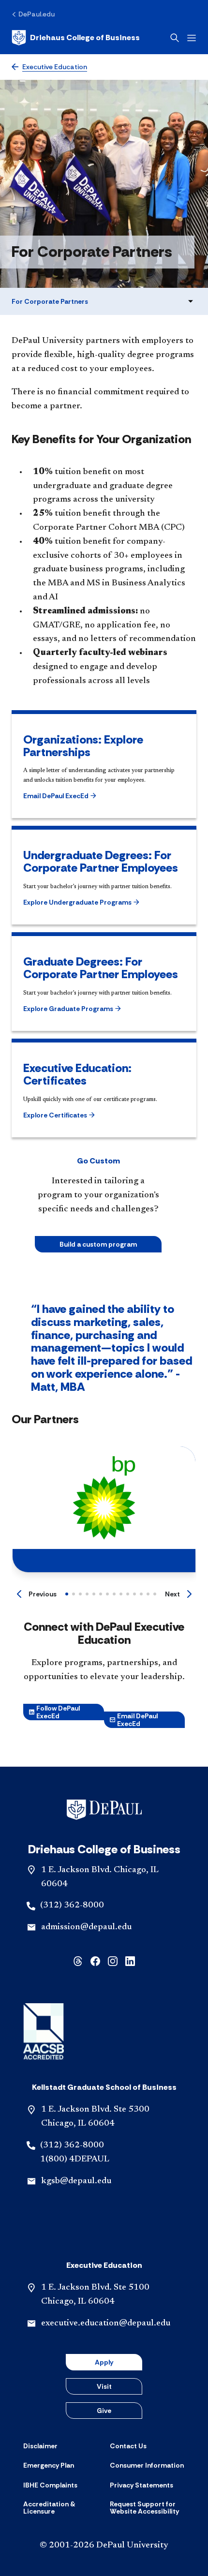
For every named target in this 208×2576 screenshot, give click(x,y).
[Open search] (175, 38)
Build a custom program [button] (98, 1244)
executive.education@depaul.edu (106, 2323)
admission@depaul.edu (86, 1927)
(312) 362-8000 (72, 1906)
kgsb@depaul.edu (76, 2181)
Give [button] (104, 2411)
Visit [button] (104, 2386)
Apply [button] (104, 2362)
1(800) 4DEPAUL (75, 2159)
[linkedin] (130, 1960)
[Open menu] (192, 38)
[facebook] (95, 1960)
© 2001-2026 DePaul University (104, 2546)
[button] (61, 796)
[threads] (78, 1960)
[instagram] (113, 1960)
